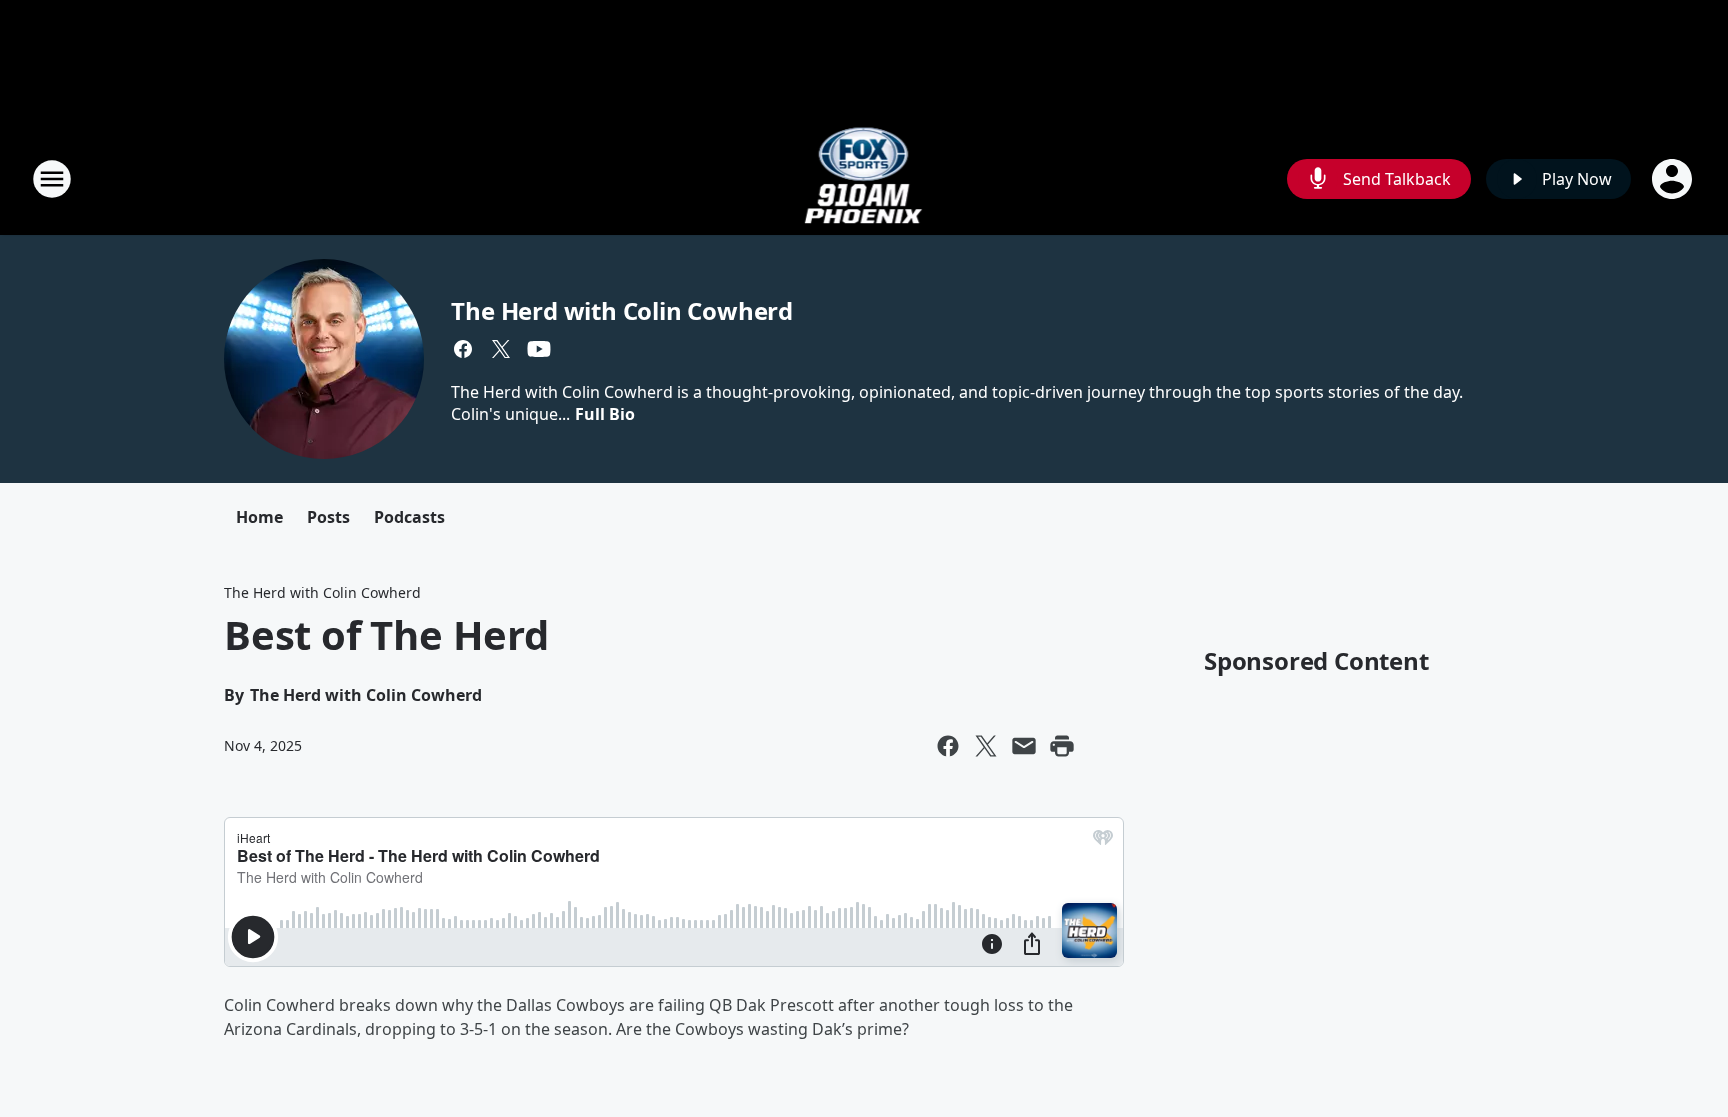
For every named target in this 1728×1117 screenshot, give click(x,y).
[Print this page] (1062, 746)
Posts (328, 517)
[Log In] (1674, 179)
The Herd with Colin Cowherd (622, 310)
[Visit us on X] (501, 349)
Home (259, 517)
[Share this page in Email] (1024, 746)
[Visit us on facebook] (463, 349)
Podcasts (409, 517)
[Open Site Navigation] (52, 179)
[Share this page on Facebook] (948, 746)
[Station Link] (864, 178)
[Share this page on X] (986, 746)
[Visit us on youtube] (539, 349)
